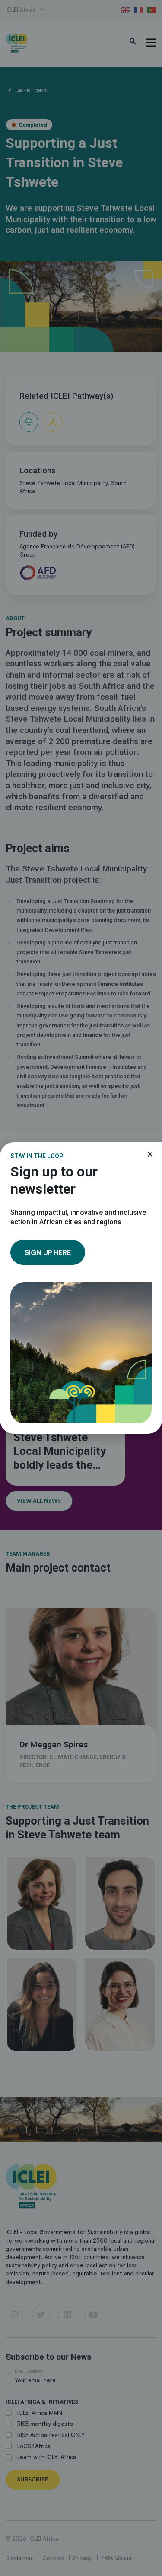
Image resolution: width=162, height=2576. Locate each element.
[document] (81, 1288)
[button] (150, 1154)
